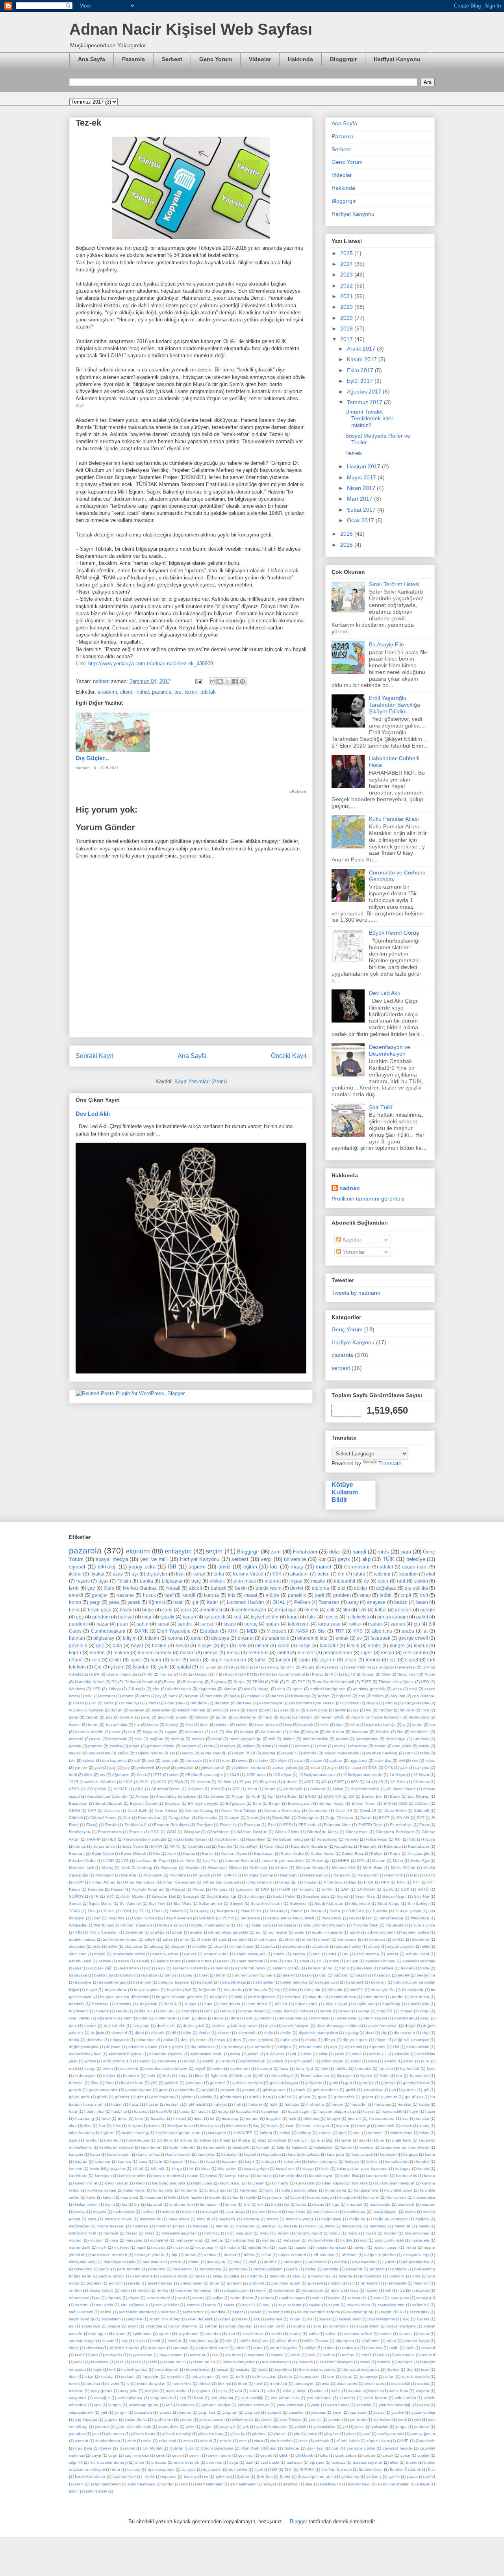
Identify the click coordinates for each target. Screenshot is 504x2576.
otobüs (270, 2262)
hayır (414, 2111)
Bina (257, 1803)
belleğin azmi (327, 1982)
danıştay (175, 1703)
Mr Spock (201, 1875)
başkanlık (256, 1696)
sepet (238, 2312)
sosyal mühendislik (342, 1753)
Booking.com (300, 1803)
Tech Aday (199, 1911)
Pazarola (133, 59)
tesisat (222, 2369)
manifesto (297, 2211)
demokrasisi (319, 2018)
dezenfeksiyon (296, 2026)
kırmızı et (371, 2197)
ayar (79, 1968)
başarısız (382, 1975)
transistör (194, 1760)
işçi (362, 2140)
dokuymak (120, 2040)
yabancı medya (216, 2405)
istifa (325, 1725)
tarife (394, 2348)
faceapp (265, 2068)
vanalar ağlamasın (365, 2391)
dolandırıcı (146, 2040)
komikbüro (78, 2176)
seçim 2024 (391, 2312)
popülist (94, 2283)
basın (422, 1602)
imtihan (222, 1725)
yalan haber (338, 2405)
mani (276, 2211)
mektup (178, 1739)
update (336, 1760)
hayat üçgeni (300, 2111)
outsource (318, 2262)
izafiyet (280, 2140)
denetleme (347, 2018)
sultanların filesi (358, 2334)
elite (307, 2054)
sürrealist (94, 2348)
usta (326, 2384)
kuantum (409, 1574)
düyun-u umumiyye (86, 1710)
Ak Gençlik (293, 1789)
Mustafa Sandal (258, 1875)
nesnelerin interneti (109, 2255)
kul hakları (305, 2183)
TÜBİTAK (356, 1911)
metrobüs (258, 1653)
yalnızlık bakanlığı (395, 2405)
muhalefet (159, 2240)
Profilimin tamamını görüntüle (368, 1199)
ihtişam (135, 2126)
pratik (135, 2283)
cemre (326, 2011)
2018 (347, 328)
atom (145, 1696)
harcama (382, 2104)
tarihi (410, 2348)
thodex (393, 2369)
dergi (425, 2018)
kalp (281, 2147)
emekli (76, 1595)
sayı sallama (290, 2305)
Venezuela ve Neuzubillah (291, 1918)
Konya (318, 1674)
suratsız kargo (82, 2341)
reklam (248, 1746)
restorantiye (284, 2290)
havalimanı (271, 2111)
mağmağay (79, 2226)
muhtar (217, 2240)
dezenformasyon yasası (313, 1703)
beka (74, 1610)
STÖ (110, 1896)
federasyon (85, 2076)
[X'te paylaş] (228, 681)
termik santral (135, 2369)
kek (215, 1732)
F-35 (148, 1674)
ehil (396, 2047)
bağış (235, 1696)
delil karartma (289, 2018)
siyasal (325, 2319)
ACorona (421, 1782)
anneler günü (216, 1954)
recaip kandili (101, 2290)
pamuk (75, 1746)
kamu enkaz (149, 2154)
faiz (274, 1567)
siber (156, 1660)
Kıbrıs (395, 1853)
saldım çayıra (293, 2298)
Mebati (281, 1868)
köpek (215, 2197)
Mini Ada (129, 1875)
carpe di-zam (254, 2011)
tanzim (283, 1660)
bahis (344, 1968)
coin (144, 2018)
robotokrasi (79, 2298)
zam (276, 1552)
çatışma (422, 1768)
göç (80, 1617)
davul (197, 1638)
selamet (168, 2312)
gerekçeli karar (416, 2083)
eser (284, 1710)
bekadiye (83, 1982)
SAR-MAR (366, 1889)
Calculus (112, 1810)
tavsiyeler (114, 2355)
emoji (217, 1710)
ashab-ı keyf (80, 1961)
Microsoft (276, 1631)
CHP (92, 1810)
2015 (347, 545)
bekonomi (142, 1982)
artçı (317, 1954)
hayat (137, 1645)
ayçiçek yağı (101, 1968)
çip (417, 1624)
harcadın (359, 2104)
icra (406, 2119)
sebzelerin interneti (136, 2312)
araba (408, 1631)
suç (125, 2341)
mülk (102, 2247)
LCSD (108, 1861)
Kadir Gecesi (199, 1846)
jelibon (378, 2140)
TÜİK (389, 1559)
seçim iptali (419, 2312)
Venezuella (331, 1918)
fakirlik (340, 1710)
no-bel (190, 2255)
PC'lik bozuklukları (340, 1882)
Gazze (201, 1674)
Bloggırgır (343, 59)
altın (281, 1689)
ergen (252, 1710)
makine (188, 2211)
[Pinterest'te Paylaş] (243, 681)
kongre (397, 1645)
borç (196, 1581)
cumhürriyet (165, 2018)
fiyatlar (366, 2076)
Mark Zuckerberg (137, 1868)
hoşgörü (273, 2119)
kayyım (171, 1732)
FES (287, 1825)
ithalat (225, 2140)
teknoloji (107, 1567)
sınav (365, 1595)
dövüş (311, 2040)
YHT (240, 1925)
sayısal (75, 1753)
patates (95, 1746)
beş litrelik (233, 1990)
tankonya (351, 2348)
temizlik (384, 2362)
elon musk (245, 1581)
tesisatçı (243, 2369)
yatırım (81, 1768)
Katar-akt (368, 1846)
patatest (377, 2269)
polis (416, 2276)
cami (167, 1610)
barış (271, 1975)
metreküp (378, 2226)
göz (140, 2097)
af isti (185, 1939)
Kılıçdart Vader (82, 1861)
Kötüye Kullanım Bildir (345, 1492)
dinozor (224, 2033)
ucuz (298, 1760)
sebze (106, 2312)
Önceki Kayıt (289, 1056)
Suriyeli (236, 1903)
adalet (386, 1567)
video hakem (375, 2398)
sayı (267, 2305)
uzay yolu (128, 2391)
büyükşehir (79, 2011)
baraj (188, 1975)
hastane (125, 1595)
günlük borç (260, 2097)
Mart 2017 (360, 499)
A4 (368, 1782)
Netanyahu (316, 1875)
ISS (412, 1839)
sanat (163, 1624)
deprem (197, 1567)
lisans (319, 2204)
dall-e (219, 2018)
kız (125, 2204)
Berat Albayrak (109, 1803)
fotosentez (420, 2076)
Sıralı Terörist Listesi (394, 584)
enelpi (145, 2061)
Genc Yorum (216, 59)
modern (76, 2240)
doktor (361, 1588)
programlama (338, 1653)
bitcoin (152, 1638)
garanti (92, 1717)
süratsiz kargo (416, 2341)
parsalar (331, 2269)
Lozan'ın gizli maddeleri (283, 1861)
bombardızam (344, 1997)
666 (354, 1782)
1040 (234, 1775)
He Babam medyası (291, 1839)
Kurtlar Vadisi (322, 1853)
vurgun (115, 2405)
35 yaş (245, 1782)
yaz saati (358, 2412)
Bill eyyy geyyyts (203, 1803)
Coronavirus (357, 1567)
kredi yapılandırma (169, 2183)
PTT (416, 1882)
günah (222, 1717)
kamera (366, 2147)
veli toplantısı (130, 2398)
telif (137, 1760)
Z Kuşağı (137, 1689)
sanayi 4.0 (426, 2298)
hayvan (305, 1717)
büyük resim (269, 1588)
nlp (174, 2255)
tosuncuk (170, 1760)
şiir (195, 1602)
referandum (416, 1653)
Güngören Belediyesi (395, 1832)
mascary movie (118, 2219)
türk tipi (224, 2384)
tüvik (258, 2384)
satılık (424, 1746)
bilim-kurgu (301, 1696)
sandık (185, 1624)
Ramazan (329, 1602)
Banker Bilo (372, 1796)
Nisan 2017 (362, 488)
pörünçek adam (286, 2283)
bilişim (130, 1638)
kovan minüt (86, 2183)
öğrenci (157, 1602)
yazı (98, 1768)
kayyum (150, 1732)
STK (95, 1896)
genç (145, 1717)
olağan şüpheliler (380, 2255)
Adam (270, 1789)
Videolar (260, 59)
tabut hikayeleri (283, 2348)
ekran (235, 2054)
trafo (288, 2376)
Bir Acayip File (386, 644)
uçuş (222, 2391)
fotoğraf (385, 1710)
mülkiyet (121, 2247)
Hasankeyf (256, 1839)
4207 (309, 1782)
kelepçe (352, 2161)
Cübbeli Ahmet (103, 1818)
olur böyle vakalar (120, 2262)
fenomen (131, 2076)
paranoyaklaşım (268, 2269)
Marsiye (192, 1868)
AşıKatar (290, 1796)
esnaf (356, 2061)
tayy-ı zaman (171, 2355)
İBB (172, 1567)
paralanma (182, 2269)
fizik (362, 1610)
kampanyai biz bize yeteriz (405, 2147)
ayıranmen (129, 1968)
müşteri (301, 2247)
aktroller (199, 1946)
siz (71, 2326)
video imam (405, 2398)
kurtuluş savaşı (218, 2190)
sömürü (174, 2341)
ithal (340, 1725)
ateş (288, 1961)
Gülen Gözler (287, 1832)
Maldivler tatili (81, 1868)
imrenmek (385, 2126)
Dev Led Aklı (93, 1114)
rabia (208, 1746)
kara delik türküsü (304, 2154)
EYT (421, 1818)
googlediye (373, 2090)
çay (91, 1588)
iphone (325, 2133)
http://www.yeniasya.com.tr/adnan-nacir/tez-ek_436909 (151, 663)
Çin (98, 1667)
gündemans (231, 2097)
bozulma (124, 2004)
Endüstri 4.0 (135, 1825)
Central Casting (199, 1810)
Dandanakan (150, 1818)
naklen (360, 2247)
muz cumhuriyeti (389, 2240)
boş (362, 1696)
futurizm (407, 1710)
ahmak (324, 1939)
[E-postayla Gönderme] (198, 681)
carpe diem (283, 2011)
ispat (73, 2140)
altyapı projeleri (401, 1946)
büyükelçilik (419, 2004)
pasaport (354, 2269)
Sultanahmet (210, 1903)
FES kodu (308, 1825)
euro (425, 2061)
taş (215, 2355)
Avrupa (308, 1667)
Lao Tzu (210, 1861)
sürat (392, 2341)
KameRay (248, 1846)
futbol (381, 1610)
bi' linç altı (258, 1990)
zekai (315, 1768)
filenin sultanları (315, 2076)
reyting (337, 2290)
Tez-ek (354, 453)
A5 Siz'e (398, 1782)
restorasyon (313, 2290)
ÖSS (372, 1768)
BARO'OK (332, 1796)
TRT (340, 1631)
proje (214, 2283)
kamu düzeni (119, 2154)
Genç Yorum (347, 1329)
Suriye (239, 1682)
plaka (234, 2276)
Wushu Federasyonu (210, 1925)
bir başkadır (413, 1990)
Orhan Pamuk (259, 1882)
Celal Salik (137, 1810)
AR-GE (273, 1667)
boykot (127, 1610)
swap (195, 1660)
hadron (172, 2104)
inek (242, 1645)
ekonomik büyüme (125, 2054)
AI (258, 1667)
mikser (131, 2233)
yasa (114, 1602)
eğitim (250, 1567)
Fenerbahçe (401, 1825)
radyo (335, 2283)
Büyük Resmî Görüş (394, 933)
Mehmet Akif (343, 1868)
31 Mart (225, 1782)
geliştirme (314, 2083)
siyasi (230, 1624)
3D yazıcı (267, 1782)
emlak (342, 1638)
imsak (407, 2126)
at (426, 1631)
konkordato (271, 1732)
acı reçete (278, 1932)
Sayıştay (219, 1682)
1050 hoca (256, 1775)
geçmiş (248, 2090)
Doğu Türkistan (339, 1818)
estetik (390, 2061)
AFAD (74, 1789)
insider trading (135, 2133)
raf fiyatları (370, 2283)
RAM (265, 1889)
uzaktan (76, 2391)
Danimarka (208, 1818)
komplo (247, 1732)
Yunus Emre (424, 1925)
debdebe (199, 1703)
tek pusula (405, 2355)
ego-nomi (353, 2047)
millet (149, 2233)
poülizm (116, 2283)
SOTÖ (423, 1889)
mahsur (148, 2211)
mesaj (233, 1653)
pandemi (78, 1624)
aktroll (195, 1588)
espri (372, 2061)
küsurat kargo (320, 2197)
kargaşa (410, 2154)
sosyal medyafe (401, 2326)
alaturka (268, 1946)
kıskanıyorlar (86, 2204)
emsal (90, 2061)
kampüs (76, 2154)
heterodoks (419, 1717)
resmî (261, 2290)
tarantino (374, 2348)
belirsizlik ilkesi (233, 1982)
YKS (358, 1631)
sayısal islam (359, 2305)
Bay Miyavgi (418, 1796)
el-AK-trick (275, 2054)
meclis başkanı (111, 2226)
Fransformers (110, 1832)
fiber (199, 2076)
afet (156, 1689)
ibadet (153, 1725)
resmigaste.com (234, 2290)
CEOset (422, 1803)
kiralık (374, 1645)
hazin (430, 2111)
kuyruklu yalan (399, 2190)
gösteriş (122, 2097)
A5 (381, 1782)
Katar (212, 1602)
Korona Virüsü (248, 1574)
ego (334, 2047)
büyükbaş (391, 2004)
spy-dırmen (188, 2334)
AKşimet (195, 1789)
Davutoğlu (256, 1818)
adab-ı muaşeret (327, 1932)
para (406, 1552)
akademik (421, 1939)
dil (174, 2033)
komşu (211, 2176)
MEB (252, 1631)
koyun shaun (117, 2183)
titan (73, 2376)
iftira (189, 1725)
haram (337, 2104)
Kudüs (189, 1853)
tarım (305, 1660)
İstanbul (141, 1667)
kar (432, 1725)
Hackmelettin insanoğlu (145, 1839)
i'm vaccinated (382, 2119)
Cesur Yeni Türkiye (239, 1810)
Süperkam (360, 1903)
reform (76, 1660)
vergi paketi (161, 2398)
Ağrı (271, 1796)
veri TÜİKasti (191, 2398)
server (256, 2312)
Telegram (224, 1911)
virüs (384, 1552)
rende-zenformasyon (194, 2290)
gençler (100, 1595)
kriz (232, 1595)
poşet (134, 1746)
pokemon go (320, 2276)
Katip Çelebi (103, 1853)
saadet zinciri (158, 2298)
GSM (171, 1832)
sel (172, 1753)
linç (274, 2204)
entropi (228, 2061)
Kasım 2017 (363, 359)
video (431, 1760)
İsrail (178, 1602)
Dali (127, 1818)
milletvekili (358, 1617)
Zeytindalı (134, 1932)
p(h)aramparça (416, 2262)
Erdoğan (209, 1631)
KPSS (265, 1674)
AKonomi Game (166, 1789)
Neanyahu (289, 1875)
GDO (155, 1832)
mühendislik (80, 2247)
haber (116, 2104)
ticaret (412, 1660)
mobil (283, 1653)
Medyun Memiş (310, 1868)
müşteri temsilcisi (331, 2247)
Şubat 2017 (362, 510)
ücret (142, 1775)
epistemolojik (253, 2061)
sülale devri (286, 2341)
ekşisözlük (161, 1710)
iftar (102, 2126)
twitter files (182, 2384)
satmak (193, 2305)
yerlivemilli (145, 1768)
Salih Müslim (133, 1896)
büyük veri (365, 2004)
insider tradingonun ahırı (178, 2133)
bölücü (281, 2004)
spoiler (165, 2334)
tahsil (261, 1660)
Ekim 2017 (361, 370)
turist (226, 1760)
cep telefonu (424, 1696)
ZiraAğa (157, 1932)
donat (201, 2040)
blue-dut (316, 1997)
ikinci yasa (209, 2126)
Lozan (369, 1674)
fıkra (94, 2083)
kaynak (176, 2161)
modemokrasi (417, 2233)
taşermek (256, 2355)
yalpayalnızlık (81, 2412)
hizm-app (230, 2119)
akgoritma (207, 1689)
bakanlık (364, 1968)
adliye (150, 1939)
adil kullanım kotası (120, 1939)
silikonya (275, 2319)
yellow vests (243, 2419)
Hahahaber (305, 1552)
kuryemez (248, 2190)
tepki (98, 2369)
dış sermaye (233, 2047)
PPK (401, 1882)
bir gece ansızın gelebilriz (179, 1997)
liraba (301, 2204)
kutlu (269, 2190)
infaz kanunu (81, 2133)
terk (112, 2369)
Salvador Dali (163, 1896)
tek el (384, 2355)
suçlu (140, 2341)
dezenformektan (383, 2026)
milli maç (212, 2233)
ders (73, 2026)
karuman (102, 2161)
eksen (253, 2054)
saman (381, 1746)
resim (266, 1746)
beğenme (208, 1990)
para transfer (129, 2269)
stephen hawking (382, 1753)
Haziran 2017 (364, 466)
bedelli (404, 1975)
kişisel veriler (265, 1617)
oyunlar (389, 2262)
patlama (399, 2269)
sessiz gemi (279, 2312)
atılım (334, 1961)
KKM (248, 1674)
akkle (113, 1946)
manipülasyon (385, 2211)
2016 (347, 534)
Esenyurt (252, 1825)
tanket (329, 2348)
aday (353, 1602)
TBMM (258, 1682)
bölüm (378, 1696)
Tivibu (335, 1911)
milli (272, 1739)
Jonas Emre (104, 1846)
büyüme (398, 1696)
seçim (214, 1551)
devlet (297, 1588)
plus (296, 2276)
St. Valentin (130, 1903)
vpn (97, 2405)
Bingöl (275, 1803)
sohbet (211, 2326)
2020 (347, 307)
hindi (198, 2119)
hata (117, 1645)
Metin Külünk (403, 1868)
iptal (343, 2133)
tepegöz (405, 2362)
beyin (241, 1588)
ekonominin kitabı (207, 2054)
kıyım (110, 2204)
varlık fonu (398, 2391)
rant (401, 1581)
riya (402, 2290)
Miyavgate (153, 1875)
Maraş (107, 1868)
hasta (184, 2111)
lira (287, 2204)
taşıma (277, 2355)
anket (191, 1954)
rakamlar (421, 2283)
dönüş (391, 1703)
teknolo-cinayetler (238, 2362)
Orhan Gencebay (139, 1882)
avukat (352, 1961)
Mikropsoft (105, 1875)
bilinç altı (312, 1990)
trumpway (369, 2376)
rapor (366, 1653)
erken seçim (332, 2061)
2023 (347, 275)
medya (210, 1653)
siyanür (289, 1753)
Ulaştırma (116, 1918)
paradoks (157, 2269)
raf (350, 2283)
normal (210, 2255)
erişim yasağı (302, 2061)
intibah (266, 2133)
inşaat (296, 1581)
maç (138, 1739)
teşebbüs (283, 2369)
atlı (319, 1961)
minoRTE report (274, 2233)
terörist (373, 1660)
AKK (139, 1789)
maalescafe (380, 2204)
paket (422, 1617)
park (294, 2269)
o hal (266, 2255)
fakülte (342, 2068)
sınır (409, 1753)
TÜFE (366, 1682)
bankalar (128, 1975)
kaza (211, 2161)
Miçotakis (178, 1875)
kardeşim (388, 2154)
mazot (272, 2219)
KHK (233, 1631)
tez (178, 692)
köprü (75, 1653)
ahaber (240, 1939)
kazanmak (194, 1732)
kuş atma (130, 2197)
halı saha (316, 2104)
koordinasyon (321, 2176)
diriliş (269, 2033)
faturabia (363, 2068)
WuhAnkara (104, 1925)
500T (339, 1782)
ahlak (290, 1939)
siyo (406, 2319)
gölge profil (79, 2097)
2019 (347, 318)
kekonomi (292, 2161)
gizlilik (351, 2090)
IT (216, 1674)
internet (273, 1581)
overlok (340, 2262)
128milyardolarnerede (363, 1775)
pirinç (217, 2276)
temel (365, 2362)
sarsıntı (82, 2305)
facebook (380, 1638)
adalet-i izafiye (416, 1932)
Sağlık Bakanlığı (221, 1896)
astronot (107, 1696)
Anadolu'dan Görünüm (108, 1796)
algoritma (382, 1631)
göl (426, 2090)
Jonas (80, 1846)
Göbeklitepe (218, 1832)
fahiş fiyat (304, 2068)
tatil (95, 2355)
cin (94, 1703)
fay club (385, 2068)
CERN (74, 1810)
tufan (390, 2376)
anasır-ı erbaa (165, 1954)
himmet (180, 2119)
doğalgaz (386, 1588)
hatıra (223, 2111)
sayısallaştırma (391, 2305)
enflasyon (178, 1551)
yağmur (111, 2419)
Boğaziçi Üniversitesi (397, 1667)
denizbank (404, 2018)
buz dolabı (230, 2004)
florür (384, 2076)
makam (121, 1653)
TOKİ (126, 1911)
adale (355, 1932)
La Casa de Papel (153, 1861)
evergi (90, 2068)
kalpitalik (299, 2147)
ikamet (154, 2126)
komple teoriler (132, 2176)
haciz (134, 2104)
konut (293, 1617)
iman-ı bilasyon (315, 2126)
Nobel (430, 1674)
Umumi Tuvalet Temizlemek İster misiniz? (369, 418)
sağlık (123, 1753)
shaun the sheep (165, 2319)
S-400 (327, 1889)
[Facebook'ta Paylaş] (235, 681)
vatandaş (383, 1760)
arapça (299, 1954)
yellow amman (212, 2419)
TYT (301, 1682)
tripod (347, 2376)
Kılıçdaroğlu (418, 1853)
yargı (95, 1602)
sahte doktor (242, 2298)
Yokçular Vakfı (366, 1925)
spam (120, 2334)
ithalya (244, 2140)
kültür (295, 2197)
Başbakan (78, 1803)
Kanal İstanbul (292, 1674)
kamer (346, 2147)
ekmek (311, 1610)
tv (128, 2384)
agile (222, 1939)
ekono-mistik (418, 2047)
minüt (335, 2233)
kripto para (203, 2183)
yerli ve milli (154, 1559)
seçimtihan (111, 2319)
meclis (331, 1617)
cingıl (424, 2011)
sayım (334, 2305)
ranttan (75, 2290)
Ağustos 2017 (365, 392)
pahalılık (297, 1595)
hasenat (141, 2111)
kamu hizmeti (179, 2154)
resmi (283, 1746)
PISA (369, 1882)
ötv (102, 1775)
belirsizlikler (263, 1982)
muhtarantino (242, 2240)
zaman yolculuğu (288, 1768)
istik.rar (186, 2140)
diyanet (246, 1638)
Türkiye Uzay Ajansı (396, 1682)
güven (305, 2097)
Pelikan (302, 1602)
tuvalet (113, 2384)
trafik (240, 2376)
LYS (125, 1861)
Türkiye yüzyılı (408, 1911)
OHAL (279, 1602)
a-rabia (196, 1932)
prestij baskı (191, 2283)
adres (168, 1939)
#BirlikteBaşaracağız (204, 1775)
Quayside (244, 1889)
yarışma (274, 2412)
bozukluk (100, 2004)
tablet (241, 2348)
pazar (103, 1624)
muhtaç (269, 2240)
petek (200, 2276)
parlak (311, 2269)
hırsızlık (355, 2119)
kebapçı (269, 2161)
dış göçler (174, 2047)
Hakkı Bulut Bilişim (190, 1839)
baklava (386, 1968)
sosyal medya (112, 1559)
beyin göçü (100, 1610)
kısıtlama (360, 1732)
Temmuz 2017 (365, 402)
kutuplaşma (336, 2190)
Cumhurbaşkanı (108, 1631)
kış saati (154, 2204)
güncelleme (246, 1717)
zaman (398, 1624)
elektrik (217, 1581)
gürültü (285, 2097)
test (151, 1760)
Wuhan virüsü (171, 1925)
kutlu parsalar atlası (300, 2190)
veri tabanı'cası (285, 2398)
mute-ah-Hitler (321, 2240)
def (249, 2018)
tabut (258, 2348)
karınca (124, 2161)
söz (229, 2341)
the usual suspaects (361, 2369)
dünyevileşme (417, 1703)
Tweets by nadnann (356, 1293)
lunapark (354, 2204)
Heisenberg (327, 1839)
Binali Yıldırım (359, 1667)
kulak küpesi (333, 2183)
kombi (423, 2169)
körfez (233, 2197)
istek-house (139, 2140)
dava (186, 1610)
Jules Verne (133, 1846)
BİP (426, 1667)
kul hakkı (280, 2183)
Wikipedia (78, 1925)
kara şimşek (362, 2154)
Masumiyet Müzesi (224, 1868)
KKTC (175, 1846)
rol (98, 2298)
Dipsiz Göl (281, 1818)
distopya (220, 1638)
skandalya (91, 2326)
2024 (347, 264)
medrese (140, 2226)
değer (410, 2026)
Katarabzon (419, 1846)
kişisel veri (285, 2169)
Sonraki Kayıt (94, 1056)
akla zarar (133, 1946)
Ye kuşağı (287, 1925)
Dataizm (232, 1818)
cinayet (406, 2011)
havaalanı (245, 2111)
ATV (236, 1789)
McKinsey (258, 1868)
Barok (395, 1796)
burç (208, 2004)
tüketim (262, 1760)
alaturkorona (293, 1946)
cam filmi (189, 2011)
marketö (76, 1739)
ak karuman (374, 1939)
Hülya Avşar (376, 1839)
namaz (342, 1739)
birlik (239, 1997)
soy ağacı (99, 2334)
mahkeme (420, 1732)
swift (156, 2341)
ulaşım (316, 1760)
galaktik (171, 2083)
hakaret (255, 2104)
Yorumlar (353, 1252)
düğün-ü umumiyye (412, 2040)
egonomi (377, 2047)
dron (237, 2040)
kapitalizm (272, 2154)
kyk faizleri (192, 2197)
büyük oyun (336, 2004)
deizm (265, 2018)
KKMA (157, 1846)
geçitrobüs (185, 2090)
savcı (136, 1660)
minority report (309, 2233)
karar (116, 1732)
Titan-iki (276, 1911)
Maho (398, 1861)
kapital (250, 2154)
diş (384, 2033)
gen (348, 2083)
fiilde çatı (243, 2076)
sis (310, 2319)
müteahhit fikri (316, 1739)
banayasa (78, 1975)
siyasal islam (350, 2319)
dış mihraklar (202, 2047)
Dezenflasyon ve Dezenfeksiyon (390, 1050)
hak (238, 2104)
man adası (235, 2211)
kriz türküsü (230, 2183)
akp (366, 1559)
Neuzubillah (368, 1875)
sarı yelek (402, 1746)
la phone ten (181, 2204)
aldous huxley (348, 1946)
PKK (385, 1882)
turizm (74, 2384)
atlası (304, 1961)
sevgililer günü (360, 2312)
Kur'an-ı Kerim (234, 1853)
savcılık (249, 2305)
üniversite (295, 1559)
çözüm (117, 1667)
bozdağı (76, 2004)
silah (242, 2319)
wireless (187, 2405)
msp (114, 2240)
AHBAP (121, 1789)
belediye (416, 1559)
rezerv (83, 1581)
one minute (153, 2262)
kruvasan (256, 2183)
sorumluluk (339, 2326)
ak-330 (398, 1939)
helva (123, 2119)
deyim (270, 2026)
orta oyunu (217, 2262)
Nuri (413, 1875)
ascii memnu (368, 1954)
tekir (120, 2362)
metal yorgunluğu (246, 1739)
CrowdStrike (395, 1810)
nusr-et (230, 2255)
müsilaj (159, 2247)
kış (137, 2204)
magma (100, 2211)
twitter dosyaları (151, 2384)
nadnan (83, 768)
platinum (277, 2276)
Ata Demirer (214, 1796)
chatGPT (384, 2011)
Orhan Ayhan (104, 1882)
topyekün (175, 2376)
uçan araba (176, 2391)
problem (342, 1595)
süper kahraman (228, 1660)
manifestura (355, 2211)
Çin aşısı (353, 1768)
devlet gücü (193, 2026)
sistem (421, 1581)
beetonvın (426, 1975)
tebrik (296, 2355)
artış (332, 1954)
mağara (157, 1739)
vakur (319, 2391)
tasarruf (428, 2348)
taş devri (233, 2355)
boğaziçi (344, 1696)
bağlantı (341, 1975)
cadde (121, 2011)
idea (73, 2126)
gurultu (409, 2090)
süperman (345, 2341)
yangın (120, 2412)
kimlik (353, 1645)
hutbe (93, 1725)
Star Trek (157, 1903)
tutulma (93, 2384)
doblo (74, 2040)
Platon (198, 1889)
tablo (425, 1753)
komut (193, 2176)
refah (125, 2290)
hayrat (369, 2111)
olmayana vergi (83, 2262)
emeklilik (402, 2054)
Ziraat (177, 1932)
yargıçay (252, 2412)
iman (290, 2126)
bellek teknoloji (294, 1982)
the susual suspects (317, 2369)
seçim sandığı (82, 2319)
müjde (272, 1595)
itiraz (262, 2140)
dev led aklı (115, 2026)
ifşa (225, 1645)
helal (106, 2119)
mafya (80, 2211)
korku (294, 1732)
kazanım (230, 2161)
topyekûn (151, 2376)
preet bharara (160, 2283)
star (232, 2334)
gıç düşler (414, 2097)
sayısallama (100, 1753)
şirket (174, 1775)
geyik (344, 1559)
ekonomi (138, 1551)
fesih (151, 2076)
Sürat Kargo (388, 1903)
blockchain (292, 1997)
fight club (219, 2076)
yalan (376, 1624)
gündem (101, 1617)
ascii (413, 1689)
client (126, 692)
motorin (97, 2240)
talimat (89, 1760)
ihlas (117, 2126)
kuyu (91, 2197)
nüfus (249, 2255)
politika (116, 1746)
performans (143, 2276)
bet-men (378, 1982)
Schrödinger (255, 1896)
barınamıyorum (246, 1975)
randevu (228, 1746)
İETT (157, 1775)
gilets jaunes (274, 2090)
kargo (305, 1645)
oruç (237, 2262)
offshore (349, 2255)
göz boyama (163, 2097)
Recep (170, 1682)
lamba (231, 2204)
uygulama (359, 1760)
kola (325, 2169)
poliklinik (397, 2276)
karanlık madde (89, 1732)
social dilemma (183, 2326)
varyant (422, 2391)
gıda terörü (344, 2097)
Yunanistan (396, 1925)
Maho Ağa (420, 1861)
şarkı (163, 1667)
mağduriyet (331, 2219)
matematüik (150, 2219)
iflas (88, 2126)
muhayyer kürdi (189, 2240)
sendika (218, 2312)
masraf (187, 1653)
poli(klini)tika (371, 2276)
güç (100, 1645)
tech (311, 2355)
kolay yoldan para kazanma (362, 2169)
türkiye (281, 1760)
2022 (347, 286)
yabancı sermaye (254, 2405)
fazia (431, 2068)
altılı (425, 1946)
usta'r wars (374, 2384)
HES (112, 1839)
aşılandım (219, 1968)
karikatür (329, 1645)
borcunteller (374, 1997)
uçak (104, 1581)
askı (89, 1696)
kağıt (249, 2161)
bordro (398, 1997)
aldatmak (321, 1946)
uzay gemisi (102, 2391)
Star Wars (182, 1903)
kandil (189, 1595)
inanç (424, 2126)
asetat (392, 1954)
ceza (80, 1703)
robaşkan (421, 2290)
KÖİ (334, 1674)
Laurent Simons (240, 1861)
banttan (150, 1975)
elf (294, 2054)
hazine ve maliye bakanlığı (376, 1717)
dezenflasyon (271, 1703)
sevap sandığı (213, 1753)
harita (424, 2104)
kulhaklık (360, 2183)
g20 (154, 2083)
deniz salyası (375, 2018)
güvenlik (78, 1645)
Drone (366, 1818)
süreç (74, 2348)
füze (425, 1710)
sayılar (315, 2305)
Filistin (124, 1581)
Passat (117, 1889)
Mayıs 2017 (362, 477)
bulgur (191, 2004)
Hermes (351, 1839)
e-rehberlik (261, 2047)
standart (213, 2334)
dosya (220, 2040)
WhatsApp (420, 1918)
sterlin (277, 2334)
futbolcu (76, 2083)
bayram (191, 1696)
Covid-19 (368, 1810)
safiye (218, 2298)
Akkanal (318, 1789)
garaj (73, 1717)
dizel (370, 2033)
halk (273, 2104)
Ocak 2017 (361, 520)
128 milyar (282, 1775)
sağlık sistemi (81, 2312)
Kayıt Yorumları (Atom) (201, 1081)
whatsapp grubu (144, 2405)
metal (217, 1739)
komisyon (103, 2176)
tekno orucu (204, 2362)
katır (158, 2161)
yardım (185, 2412)
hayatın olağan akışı (337, 2111)
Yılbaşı (115, 1689)
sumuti (385, 2334)
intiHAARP (243, 2133)
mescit (311, 2226)
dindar (204, 2033)
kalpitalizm (324, 2147)
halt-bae (292, 2104)
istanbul (113, 2140)
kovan (430, 2176)
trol (212, 1760)
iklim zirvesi (236, 2126)
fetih (167, 2076)
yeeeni (186, 2419)
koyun (313, 1732)
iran (357, 2133)
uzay (118, 1574)
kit (191, 2169)
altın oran (78, 1954)
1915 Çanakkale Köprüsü (92, 1782)
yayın (338, 2412)
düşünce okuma (143, 2047)
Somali (75, 1903)
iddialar (423, 2119)
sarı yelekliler (167, 2305)
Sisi (322, 1631)
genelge (367, 2083)
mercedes (245, 2226)
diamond (119, 2033)
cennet (345, 2011)
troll (424, 1595)
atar (274, 1961)
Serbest (172, 59)
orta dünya (396, 1739)
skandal (310, 1753)
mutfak (346, 2240)
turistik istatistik (416, 2376)
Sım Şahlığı (418, 1903)
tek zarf (428, 2355)
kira (229, 1732)
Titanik (316, 1911)
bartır (220, 1975)
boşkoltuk (148, 2004)
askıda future (200, 1961)
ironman (375, 2133)
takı (72, 1760)
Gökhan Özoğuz (252, 1832)
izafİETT (302, 2140)
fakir (324, 2068)
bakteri (407, 1968)
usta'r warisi (347, 2384)
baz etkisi (214, 1696)
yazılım (398, 2412)
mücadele (420, 2240)
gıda (322, 2097)
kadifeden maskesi (116, 2147)
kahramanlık (214, 2147)
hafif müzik (196, 2104)
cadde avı (143, 2011)
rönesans (359, 1746)
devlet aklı (166, 2026)
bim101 (356, 1990)
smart (133, 2326)
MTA (361, 1861)
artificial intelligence (328, 1689)
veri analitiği (252, 2398)
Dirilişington (308, 1818)
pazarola (162, 692)
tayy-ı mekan (141, 2355)
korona (211, 1595)
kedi (238, 1617)
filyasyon (345, 2076)
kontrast (264, 2176)
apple (298, 1689)
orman (194, 2262)
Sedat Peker (284, 1896)
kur (322, 1559)
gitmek (299, 2090)
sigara (225, 2319)
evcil (73, 2068)
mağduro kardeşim (390, 2219)
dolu (185, 2040)
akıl (247, 1689)
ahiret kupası (266, 1939)
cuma (109, 1703)
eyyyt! (200, 2068)
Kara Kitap (274, 1846)
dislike (286, 2033)
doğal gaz (285, 1610)
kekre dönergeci (322, 2161)
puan (122, 1624)
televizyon (299, 1624)
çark (404, 1768)
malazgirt (210, 2211)
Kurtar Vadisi (292, 1853)
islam (425, 2133)
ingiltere (107, 2133)
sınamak (181, 2348)
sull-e (313, 2334)
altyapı (264, 1689)
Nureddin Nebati (90, 1682)
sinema (269, 1753)
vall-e (336, 2391)
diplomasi (351, 1703)
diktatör (158, 2033)
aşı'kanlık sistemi (188, 1968)
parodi (359, 1552)
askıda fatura (169, 1961)
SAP (345, 1889)
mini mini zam (240, 2233)
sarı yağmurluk (134, 2305)
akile (97, 1946)
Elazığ (92, 1825)
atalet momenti (250, 1961)
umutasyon (305, 2384)
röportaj (114, 2298)
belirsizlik (205, 1982)
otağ (253, 2262)
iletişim (272, 2126)
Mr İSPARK (227, 1875)
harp (73, 2111)
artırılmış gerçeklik (369, 1689)
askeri (123, 1961)
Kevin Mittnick (133, 1853)
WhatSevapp (391, 1918)
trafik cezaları (264, 2376)
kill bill (138, 2169)
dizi (342, 1588)
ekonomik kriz (312, 1638)
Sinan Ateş (365, 1896)
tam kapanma (114, 1760)
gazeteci (218, 2083)
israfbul (92, 2140)
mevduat (402, 2226)
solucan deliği (273, 2326)
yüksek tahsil (212, 1768)
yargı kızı (207, 2412)
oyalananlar (365, 2262)
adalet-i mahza (82, 1939)
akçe (218, 1946)
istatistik (306, 1725)
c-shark (102, 2011)
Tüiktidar (380, 1911)
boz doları (420, 1997)
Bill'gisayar (235, 1803)
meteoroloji (352, 2226)
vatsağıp (102, 2398)
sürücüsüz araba (124, 2348)
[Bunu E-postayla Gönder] (213, 681)
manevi (258, 2211)
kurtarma (189, 2190)
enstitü (208, 2061)
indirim (242, 1725)
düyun (381, 2040)
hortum (252, 2119)
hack (268, 1717)
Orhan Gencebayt (179, 1882)
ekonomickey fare (85, 2054)
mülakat (306, 1653)
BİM (387, 1803)
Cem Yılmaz (166, 1810)
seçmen (135, 2319)
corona (175, 1638)
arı (346, 1954)
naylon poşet (386, 2247)
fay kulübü (409, 2068)
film (346, 1610)
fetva (183, 2076)
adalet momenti (382, 1932)
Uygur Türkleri (144, 1918)
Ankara (142, 1796)
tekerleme (100, 2362)
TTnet (157, 1911)
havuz (285, 1717)
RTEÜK (284, 1889)
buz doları (258, 2004)
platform (255, 2276)
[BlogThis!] (220, 681)
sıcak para (156, 2348)
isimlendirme (401, 2133)
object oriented (292, 2255)
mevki (424, 2226)
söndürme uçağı (204, 2341)
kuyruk (421, 1645)
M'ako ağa (321, 1861)
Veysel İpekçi (361, 1918)
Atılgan (238, 1796)
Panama (95, 1889)
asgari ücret (415, 1567)
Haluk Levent (227, 1839)
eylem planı (317, 1710)
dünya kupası (355, 2040)
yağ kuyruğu (86, 2419)
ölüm (88, 1775)
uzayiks (152, 2391)
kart (132, 1732)
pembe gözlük (111, 2276)
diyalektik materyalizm (318, 2033)
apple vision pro (251, 1954)
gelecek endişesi (247, 2083)
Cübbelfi (421, 1810)
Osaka (310, 1882)
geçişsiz (228, 2090)
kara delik (215, 1617)
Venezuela (250, 1918)
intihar (262, 1645)
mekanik (200, 2226)
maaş (297, 1567)
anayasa (376, 1602)
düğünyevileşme (84, 2047)
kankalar (229, 2154)
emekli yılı (378, 2054)
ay (159, 1696)
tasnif (80, 2355)
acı (259, 1932)
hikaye (205, 1645)
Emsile (111, 1825)
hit (212, 2119)
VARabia (207, 1918)
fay (356, 1710)
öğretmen (121, 1775)
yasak (134, 1602)
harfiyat (126, 1617)
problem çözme (161, 1746)
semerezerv (193, 2312)
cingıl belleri (80, 2018)
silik (257, 2319)
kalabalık (241, 2147)
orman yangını (393, 1617)
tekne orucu (175, 2362)
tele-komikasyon (276, 2362)
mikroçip (111, 2233)
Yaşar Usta (261, 1925)
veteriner (347, 2398)
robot (322, 1746)
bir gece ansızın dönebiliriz (124, 1997)
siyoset (423, 2319)
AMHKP (218, 1789)
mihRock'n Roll (82, 2233)
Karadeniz (344, 1846)
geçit (163, 2090)
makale (168, 2211)
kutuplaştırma (366, 2190)
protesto (234, 2283)
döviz (225, 1567)
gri (394, 2090)
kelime (372, 2161)
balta (425, 1968)
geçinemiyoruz (138, 2090)
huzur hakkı (117, 1725)
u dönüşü (278, 2384)
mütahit (233, 2247)
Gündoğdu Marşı (322, 1832)
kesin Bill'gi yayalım (107, 2169)
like (400, 1732)
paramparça (210, 2269)
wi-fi (169, 2405)
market (324, 1567)
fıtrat (110, 2083)
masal (251, 1595)
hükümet (311, 2119)
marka (410, 2211)
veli (402, 1760)
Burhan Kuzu (332, 1803)
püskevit (315, 2283)
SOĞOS (76, 1896)
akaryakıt (77, 1946)
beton (323, 1574)
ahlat (307, 1939)
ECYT (384, 1818)
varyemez (78, 2398)
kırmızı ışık (397, 2197)
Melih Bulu (373, 1868)
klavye (308, 2169)
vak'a (254, 2391)
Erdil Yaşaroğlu (174, 1631)
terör (74, 1588)
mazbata (251, 2219)
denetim (222, 1703)
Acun (252, 1789)
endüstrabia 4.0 (118, 2061)
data (235, 2018)
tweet (243, 1760)
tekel (79, 2362)
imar (147, 1617)
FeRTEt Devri (370, 1825)
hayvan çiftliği (332, 1717)
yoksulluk (185, 1768)
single (295, 2319)
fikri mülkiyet (282, 2076)
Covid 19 (344, 1810)
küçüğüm (348, 2197)
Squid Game (101, 1903)
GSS (183, 1674)
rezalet (372, 2290)
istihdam (164, 2140)
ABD (244, 1667)
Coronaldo (318, 1810)
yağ (112, 1768)
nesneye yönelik (149, 2255)
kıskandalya (424, 2197)
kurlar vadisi (134, 2190)
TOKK (109, 1911)
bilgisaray (104, 1638)
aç (148, 1968)
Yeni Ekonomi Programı (324, 1925)
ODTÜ (430, 1875)
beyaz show (116, 1990)
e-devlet (137, 1710)
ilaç (256, 2126)
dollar (168, 2040)
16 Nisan (421, 1775)
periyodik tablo (174, 2276)
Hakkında (300, 59)
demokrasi (211, 1610)
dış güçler (157, 1574)
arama (279, 1954)
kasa (143, 2161)
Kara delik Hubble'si (309, 1846)
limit (247, 2204)
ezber (218, 2068)
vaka (271, 2391)
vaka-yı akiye (295, 2391)
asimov (105, 1961)
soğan (272, 1624)
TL (288, 1682)
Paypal (178, 1889)
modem (391, 2233)
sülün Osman (316, 2341)
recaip (387, 1653)
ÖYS (389, 1768)
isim (288, 1725)
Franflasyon (80, 1832)
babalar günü (320, 1968)
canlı (208, 2011)
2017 (347, 339)
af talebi (204, 1939)
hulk (292, 2119)
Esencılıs (228, 1825)
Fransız (136, 1832)
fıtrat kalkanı (132, 2083)
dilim (187, 2033)
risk (388, 2290)
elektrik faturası (191, 1710)
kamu (95, 2154)
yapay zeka (142, 1567)
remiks (162, 2290)
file (368, 1710)
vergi (266, 1559)
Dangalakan (180, 1818)
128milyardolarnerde (317, 1775)
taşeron (327, 1660)
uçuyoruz (202, 2391)
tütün (243, 2384)
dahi (186, 2018)
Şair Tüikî (381, 1107)
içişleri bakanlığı (381, 1725)
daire (202, 2018)
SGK (405, 1889)
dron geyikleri (261, 2040)
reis (96, 1660)
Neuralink (342, 1875)
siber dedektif (200, 2319)
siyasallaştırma (382, 2319)
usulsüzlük (400, 2384)
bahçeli (219, 1588)
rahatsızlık (397, 2283)
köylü (250, 2197)
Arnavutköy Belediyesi (176, 1796)
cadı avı (167, 2011)
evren (108, 2068)
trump (75, 1602)
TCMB (74, 1911)
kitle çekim (227, 2169)
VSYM (228, 1918)
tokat (89, 2376)
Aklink (338, 1789)
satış (211, 2305)
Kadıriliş (225, 1846)
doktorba (95, 2040)
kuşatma (153, 2197)
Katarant (77, 1853)
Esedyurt (205, 1825)
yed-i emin (164, 2419)
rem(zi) (143, 2290)
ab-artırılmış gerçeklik (229, 1932)
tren (331, 2376)
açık (162, 1968)
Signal (342, 1896)
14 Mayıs (398, 1775)
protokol (257, 2283)
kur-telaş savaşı (102, 2190)
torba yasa (329, 1624)
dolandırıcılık (275, 1638)
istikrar (206, 2140)
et (297, 1710)
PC (114, 1682)
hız (137, 1725)
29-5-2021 (109, 768)
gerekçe (388, 2083)
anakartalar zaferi (129, 1954)
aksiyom (178, 1946)
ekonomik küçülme (166, 2054)
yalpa (424, 2405)
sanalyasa (400, 2298)
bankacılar (104, 1975)
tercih (350, 1660)
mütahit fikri (258, 2247)
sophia (299, 2326)
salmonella (357, 2298)
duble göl (289, 2040)
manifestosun (325, 2211)
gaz (109, 1717)
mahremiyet (124, 2211)
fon (399, 2076)
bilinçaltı (335, 1990)
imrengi (363, 2126)
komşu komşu (237, 2176)
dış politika (416, 1588)
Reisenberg (193, 1682)
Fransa (166, 1674)
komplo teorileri (166, 2176)
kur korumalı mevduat (395, 2183)
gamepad (194, 2083)
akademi (107, 692)
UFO (425, 1682)
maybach (227, 2219)
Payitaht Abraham (148, 1889)
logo (335, 2204)
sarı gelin (105, 2305)
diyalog (352, 2033)
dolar (335, 1552)
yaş (126, 1768)
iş (404, 1725)
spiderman (142, 2334)
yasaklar (296, 2412)
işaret (346, 2140)
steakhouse (253, 2334)
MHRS (344, 1861)
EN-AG (403, 1818)
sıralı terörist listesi (212, 2348)
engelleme (167, 2061)
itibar (355, 1725)
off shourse (324, 2255)
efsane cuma (311, 2047)
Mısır (386, 1674)
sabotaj (199, 2298)
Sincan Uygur (395, 1896)
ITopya (429, 1839)
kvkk (172, 2197)
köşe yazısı (272, 2197)
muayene (134, 2240)
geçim (163, 1717)
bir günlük (219, 1997)
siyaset (77, 1567)
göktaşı (201, 1717)
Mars (109, 1588)
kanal (283, 1645)
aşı (135, 1574)
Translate (390, 1463)
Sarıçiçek (191, 1896)
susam (108, 2341)
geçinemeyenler (103, 2090)
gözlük (206, 2097)
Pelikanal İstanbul (141, 1682)
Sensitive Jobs (316, 1896)
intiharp (304, 2133)
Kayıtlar (351, 1240)
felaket (109, 2076)
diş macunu (404, 2033)
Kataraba (392, 1846)
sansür (208, 1624)
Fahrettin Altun (337, 1825)
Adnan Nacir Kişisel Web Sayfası (191, 29)
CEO (403, 1803)
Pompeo (220, 1889)
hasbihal (119, 2111)
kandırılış (206, 2154)
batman (77, 1638)
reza (354, 2290)
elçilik (339, 2054)
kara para (335, 2154)
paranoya (237, 2269)
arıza (397, 1689)
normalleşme (367, 1739)
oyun (383, 1581)
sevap (187, 1753)
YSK (277, 1574)
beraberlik (355, 1982)
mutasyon (292, 2240)
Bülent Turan (364, 1803)
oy (366, 1581)
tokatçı (107, 2376)
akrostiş (157, 1946)
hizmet (75, 1725)
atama (128, 1696)
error (269, 1710)
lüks (311, 1617)
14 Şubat (208, 1667)
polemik (346, 2276)
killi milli (157, 2169)
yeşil (166, 1768)
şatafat (184, 1667)
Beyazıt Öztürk (144, 1803)
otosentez (293, 2262)
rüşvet (134, 2298)
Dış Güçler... (92, 758)
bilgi (278, 1990)
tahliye (310, 2348)
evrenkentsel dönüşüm (166, 2068)
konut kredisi (290, 2176)
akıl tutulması (241, 1946)
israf (169, 1595)
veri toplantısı (319, 2398)
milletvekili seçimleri (179, 2233)
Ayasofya (330, 1667)
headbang (85, 2119)
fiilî (261, 2076)
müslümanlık (207, 2247)
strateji (295, 2334)
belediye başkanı (174, 1982)
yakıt (315, 2405)
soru (317, 2326)
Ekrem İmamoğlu (121, 1674)
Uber (96, 1918)
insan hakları (266, 1725)
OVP (80, 1882)
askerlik (143, 1961)
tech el (329, 2355)
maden (97, 1653)
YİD (79, 1932)
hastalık (204, 2111)
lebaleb (383, 1732)
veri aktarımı (222, 2398)
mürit (141, 2247)
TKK (91, 1911)
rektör (115, 1660)
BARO (310, 1796)
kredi (140, 2183)
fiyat (180, 1574)
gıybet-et (389, 2097)
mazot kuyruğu (299, 2219)
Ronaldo (306, 1889)
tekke (136, 2362)
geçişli (207, 2090)
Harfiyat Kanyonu (397, 59)
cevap (364, 2011)
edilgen (284, 2047)
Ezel (272, 1825)
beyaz (92, 1990)
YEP (97, 1689)
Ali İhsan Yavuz (401, 1789)
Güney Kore (357, 1832)
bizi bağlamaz (262, 1997)
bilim (293, 1990)
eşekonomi (240, 2068)
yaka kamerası (290, 2405)
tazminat (197, 2355)
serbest (341, 1368)
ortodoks (421, 1739)
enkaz (189, 2061)
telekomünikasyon (336, 2362)
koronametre (377, 2176)
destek (90, 2026)
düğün (117, 1710)
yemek (267, 2419)
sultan (331, 2334)
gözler (187, 2097)
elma (323, 2054)
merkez (198, 1739)
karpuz (81, 2161)
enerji (234, 1710)
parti (319, 1595)
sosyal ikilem (368, 2326)
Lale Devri (186, 1861)
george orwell (413, 1638)
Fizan (424, 1825)
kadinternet (151, 2147)
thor (410, 2369)
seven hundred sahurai (319, 2312)
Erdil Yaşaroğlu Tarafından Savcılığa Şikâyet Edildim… (395, 705)
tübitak (208, 692)
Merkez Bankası (140, 1588)
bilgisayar (172, 1581)
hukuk (149, 1595)
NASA (302, 1631)
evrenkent (129, 2068)
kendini (423, 2161)
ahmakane (347, 1939)
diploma (321, 1588)
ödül (73, 1775)
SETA (388, 1889)
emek (357, 2054)
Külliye (377, 1853)
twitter (356, 1624)
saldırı (317, 2298)
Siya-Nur (422, 1896)
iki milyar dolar (180, 2126)
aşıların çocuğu (286, 1968)
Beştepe (172, 1803)
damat (154, 1703)
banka (146, 1581)
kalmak (263, 2147)
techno (348, 2355)
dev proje (141, 2026)
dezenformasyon (248, 1610)
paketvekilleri (81, 2269)
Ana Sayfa (92, 59)
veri (415, 1760)
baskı (307, 1975)
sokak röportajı (239, 2326)
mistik (353, 2233)
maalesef (406, 2204)
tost (225, 2376)
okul (431, 1574)
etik (331, 1610)
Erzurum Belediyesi (171, 1825)
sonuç (251, 1624)
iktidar (75, 1574)
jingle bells (401, 2140)
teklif (153, 2362)
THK (275, 1682)
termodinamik (166, 2369)
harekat (405, 2104)
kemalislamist (397, 2161)
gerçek (75, 2090)
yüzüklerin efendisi (248, 1768)
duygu (372, 1703)
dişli (426, 2033)
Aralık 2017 (362, 349)
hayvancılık (392, 2111)
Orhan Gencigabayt (221, 1882)
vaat (238, 2391)
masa (96, 1739)
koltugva (403, 2169)
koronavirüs (407, 2176)
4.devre (290, 1782)
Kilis (157, 1853)
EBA (95, 1674)
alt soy (374, 1946)
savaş (229, 2305)
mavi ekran (179, 2219)
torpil (406, 1595)
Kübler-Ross (353, 1853)
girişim (182, 1717)
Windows (77, 1689)
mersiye (269, 2226)
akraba (230, 1689)
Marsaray (169, 1868)
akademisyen (179, 1689)
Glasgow (192, 1832)
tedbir (386, 1595)
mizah (371, 2233)
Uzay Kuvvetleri (178, 1918)
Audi (256, 1796)
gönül (102, 2097)
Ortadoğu (288, 1882)
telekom (306, 2362)
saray (199, 1574)
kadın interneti (183, 2147)
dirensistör (247, 2033)
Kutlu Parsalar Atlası (394, 819)
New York (394, 1875)
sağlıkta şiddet (149, 1753)
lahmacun (209, 2204)
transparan (310, 2376)
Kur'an (208, 1853)
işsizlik (167, 1617)
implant (343, 2126)
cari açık (227, 2011)
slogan (114, 2326)
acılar (299, 1932)
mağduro (357, 2219)
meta (329, 2226)
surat (425, 2334)
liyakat (97, 1574)
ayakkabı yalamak (419, 1961)
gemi (334, 2083)
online (176, 2262)
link (260, 2204)
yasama (318, 2412)
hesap (182, 1645)
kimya (177, 2169)
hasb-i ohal (94, 2111)
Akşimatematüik (365, 1789)
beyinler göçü (179, 1990)
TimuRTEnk (251, 1911)
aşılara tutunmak (250, 1968)
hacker (152, 2104)
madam (428, 2204)
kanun (189, 1617)
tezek (191, 692)
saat (181, 2298)
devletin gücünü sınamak (234, 2026)
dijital (139, 2033)
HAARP (94, 1839)
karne (430, 2154)
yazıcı (379, 2412)
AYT (291, 1667)
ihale (204, 1725)
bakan (401, 1602)
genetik (127, 1717)
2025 (347, 253)
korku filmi (349, 2176)
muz (364, 2240)
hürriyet (334, 2119)
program (189, 1746)
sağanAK (421, 2305)
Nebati (173, 1588)
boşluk (171, 2004)
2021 (347, 296)
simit (176, 1660)
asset (224, 1961)
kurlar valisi (163, 2190)
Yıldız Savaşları (104, 1932)
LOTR (350, 1674)
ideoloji (172, 1725)
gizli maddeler (325, 2090)
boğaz (323, 1696)
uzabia (423, 2384)
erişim (278, 2061)
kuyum (109, 2197)
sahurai (267, 2298)
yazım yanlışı (423, 2412)
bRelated (298, 792)
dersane (244, 1703)
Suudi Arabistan (329, 1903)
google (428, 1610)
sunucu (406, 2334)
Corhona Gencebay (282, 1810)
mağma (422, 2219)
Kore (172, 1853)
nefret (411, 2247)
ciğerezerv (107, 2018)
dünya (329, 2040)
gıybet (368, 2097)
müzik (282, 2247)
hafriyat (220, 2104)
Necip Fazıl (407, 1674)
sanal (379, 2298)
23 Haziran (200, 1782)
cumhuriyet (131, 1703)
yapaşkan (143, 2412)
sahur (143, 1624)
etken (408, 2061)
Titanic (296, 1911)
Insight (231, 1674)
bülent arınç (306, 2004)
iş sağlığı (325, 2140)
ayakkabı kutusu (380, 1961)
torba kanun (203, 2376)
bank (173, 1696)
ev (359, 1638)
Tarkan (176, 1911)
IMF (398, 1839)
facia (284, 2068)
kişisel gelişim (256, 2169)
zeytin (333, 1768)
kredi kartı (335, 1732)
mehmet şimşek (170, 2226)
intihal (142, 692)
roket (338, 1746)
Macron (379, 1861)
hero (139, 2119)
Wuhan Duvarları (137, 1925)
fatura (359, 1574)
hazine (159, 1645)
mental (222, 2226)
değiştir (97, 2033)
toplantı (128, 2376)
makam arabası (155, 1653)
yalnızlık (364, 2405)
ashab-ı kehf (418, 1954)
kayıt (195, 2161)
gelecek (403, 1610)
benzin (278, 1696)
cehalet (306, 2011)
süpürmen (371, 2341)
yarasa (166, 2412)
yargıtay (230, 2412)
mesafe (291, 2226)
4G (324, 1782)
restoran (302, 1746)
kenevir (75, 2169)
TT (141, 1911)
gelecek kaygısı (284, 2083)
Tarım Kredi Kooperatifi (333, 1682)
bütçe (148, 1610)
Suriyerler (298, 1903)
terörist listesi (197, 2369)
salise (335, 2298)
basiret (289, 1975)
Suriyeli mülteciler (266, 1903)
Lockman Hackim (245, 1602)
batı (323, 1975)
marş (92, 2219)
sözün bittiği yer (254, 2341)
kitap (206, 2169)
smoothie (154, 2326)
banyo (170, 1975)
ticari (425, 2369)
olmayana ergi (416, 2255)
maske (318, 1581)
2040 (178, 1782)
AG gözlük (97, 1789)
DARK (141, 1631)
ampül (100, 1954)
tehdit (367, 2355)
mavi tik (204, 2219)
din (341, 1574)
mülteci (289, 1739)
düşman (113, 2047)
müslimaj (181, 2247)
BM (351, 1796)
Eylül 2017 (361, 381)
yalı (104, 2412)
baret (204, 1975)
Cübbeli (76, 1818)
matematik (118, 1739)
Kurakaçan (264, 1853)
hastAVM (164, 2111)
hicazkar (158, 2119)
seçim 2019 (244, 1753)
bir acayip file (383, 1990)
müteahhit (345, 1581)
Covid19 (76, 1674)
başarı (361, 1975)
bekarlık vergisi (112, 1982)
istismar (382, 1574)
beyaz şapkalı (146, 1990)
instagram (217, 2133)
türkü (219, 1574)
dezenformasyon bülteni (338, 2026)
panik (105, 2269)
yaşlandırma (136, 2419)
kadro (417, 1725)
